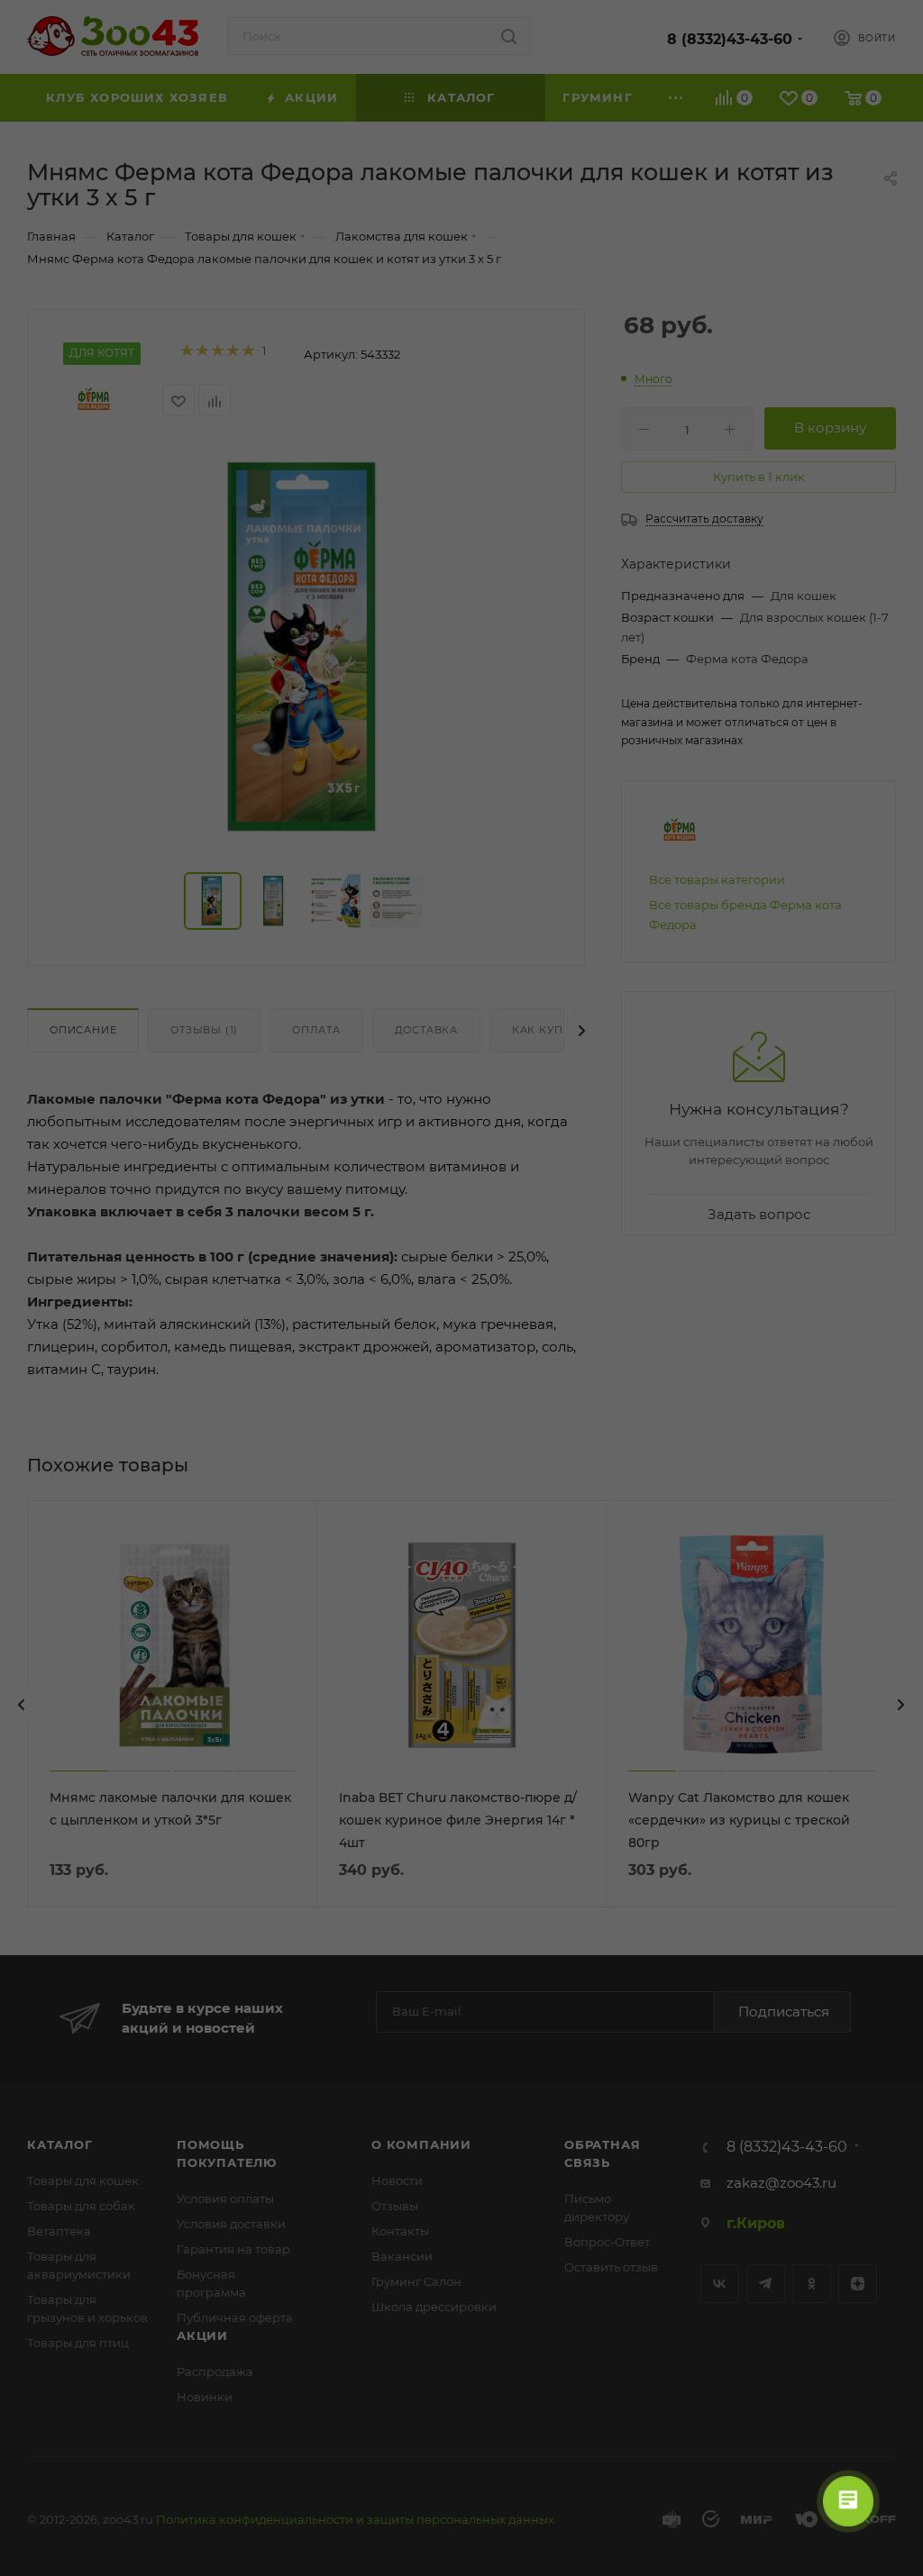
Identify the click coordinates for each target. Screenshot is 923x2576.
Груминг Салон (416, 2281)
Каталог (60, 2144)
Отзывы (395, 2206)
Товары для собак (81, 2206)
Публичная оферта (235, 2317)
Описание (83, 1030)
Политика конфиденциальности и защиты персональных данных (355, 2519)
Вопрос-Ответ (607, 2242)
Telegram (766, 2284)
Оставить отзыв (611, 2267)
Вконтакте (720, 2284)
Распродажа (215, 2371)
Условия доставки (231, 2224)
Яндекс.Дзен (858, 2284)
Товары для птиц (78, 2343)
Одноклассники (812, 2284)
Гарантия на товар (233, 2249)
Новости (397, 2180)
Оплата (316, 1030)
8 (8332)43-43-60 (730, 39)
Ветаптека (59, 2231)
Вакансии (402, 2256)
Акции (202, 2335)
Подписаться (784, 2012)
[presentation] (22, 1705)
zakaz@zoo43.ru (781, 2183)
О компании (421, 2144)
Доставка (426, 1030)
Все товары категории (717, 879)
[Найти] (509, 36)
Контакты (400, 2231)
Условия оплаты (225, 2198)
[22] (306, 648)
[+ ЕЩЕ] (676, 98)
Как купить (549, 1030)
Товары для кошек (83, 2180)
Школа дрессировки (434, 2307)
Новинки (205, 2397)
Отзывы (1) (204, 1030)
